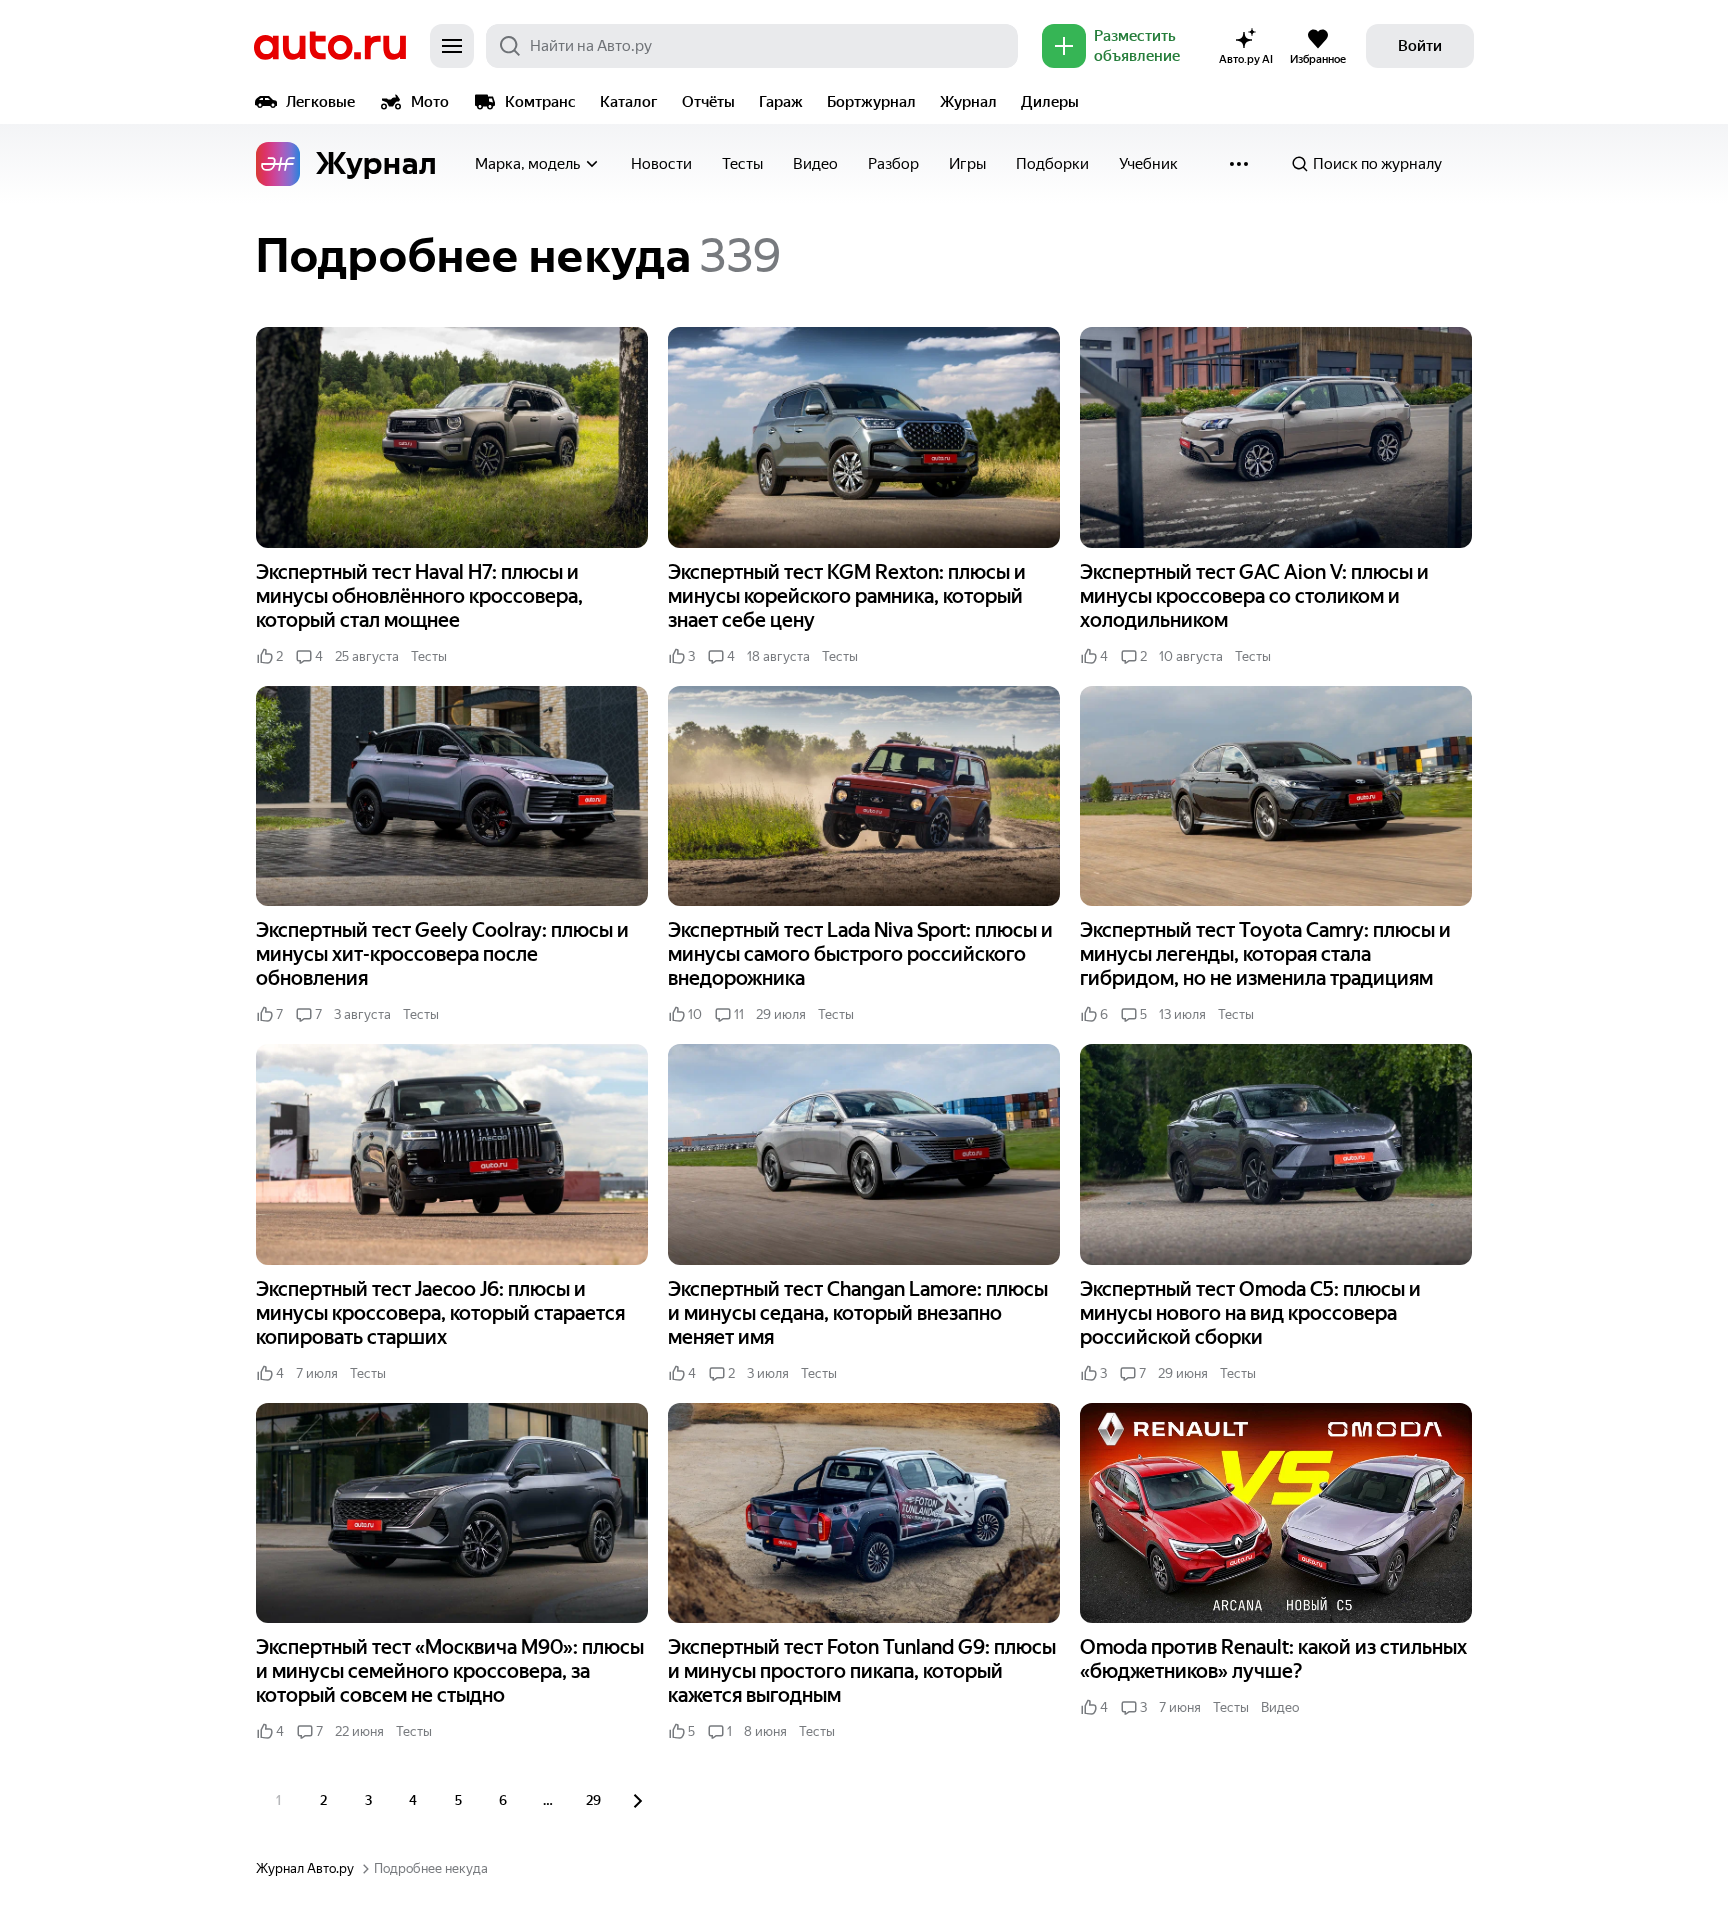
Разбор (893, 164)
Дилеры (1050, 102)
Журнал (968, 102)
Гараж (781, 102)
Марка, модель (527, 164)
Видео (815, 164)
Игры (967, 164)
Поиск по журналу (1377, 164)
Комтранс (540, 102)
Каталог (629, 102)
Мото (430, 102)
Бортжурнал (871, 102)
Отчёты (708, 102)
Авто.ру (330, 46)
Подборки (1052, 164)
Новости (661, 164)
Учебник (1148, 164)
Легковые (320, 102)
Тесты (742, 164)
